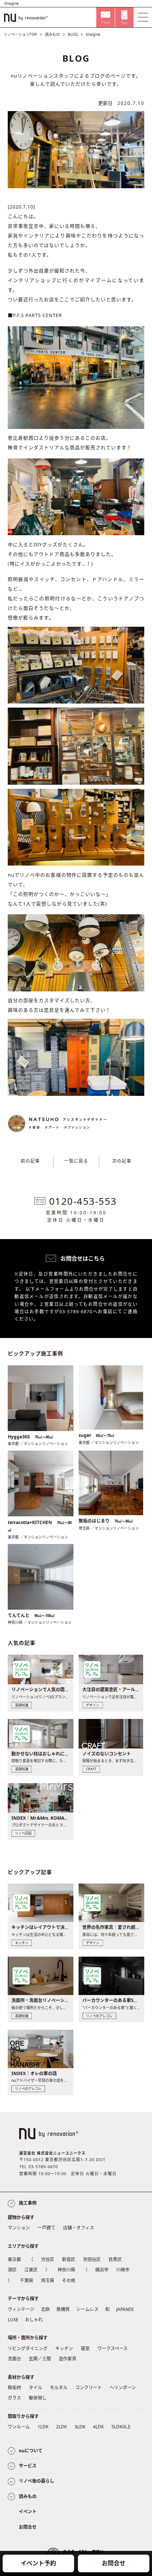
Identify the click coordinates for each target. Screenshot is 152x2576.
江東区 (31, 2270)
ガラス (14, 2398)
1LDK (43, 2427)
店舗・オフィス (79, 2228)
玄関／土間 (40, 2359)
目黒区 (115, 2259)
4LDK (98, 2427)
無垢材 (14, 2388)
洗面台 (14, 2359)
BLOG (73, 34)
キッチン (64, 2348)
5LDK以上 (121, 2427)
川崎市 (123, 2270)
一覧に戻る (76, 1161)
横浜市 (102, 2270)
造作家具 (68, 2359)
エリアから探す (23, 2246)
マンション (19, 2228)
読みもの (52, 34)
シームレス (87, 2309)
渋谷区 (48, 2259)
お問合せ (114, 2563)
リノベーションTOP (20, 34)
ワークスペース (113, 2348)
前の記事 (30, 1161)
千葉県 (27, 2281)
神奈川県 (66, 2270)
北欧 (45, 2309)
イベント (28, 2512)
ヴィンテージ (21, 2309)
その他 (69, 2281)
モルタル (59, 2388)
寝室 (85, 2348)
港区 (12, 2270)
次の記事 (122, 1161)
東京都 (14, 2259)
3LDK (80, 2427)
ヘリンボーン (123, 2388)
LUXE (13, 2320)
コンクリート (89, 2388)
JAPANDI (125, 2309)
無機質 (63, 2309)
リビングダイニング (28, 2348)
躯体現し (38, 2398)
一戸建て (46, 2228)
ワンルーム (19, 2427)
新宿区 (69, 2259)
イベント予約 (38, 2563)
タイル (35, 2388)
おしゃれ (34, 2320)
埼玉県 (48, 2281)
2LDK (61, 2427)
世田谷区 (92, 2259)
